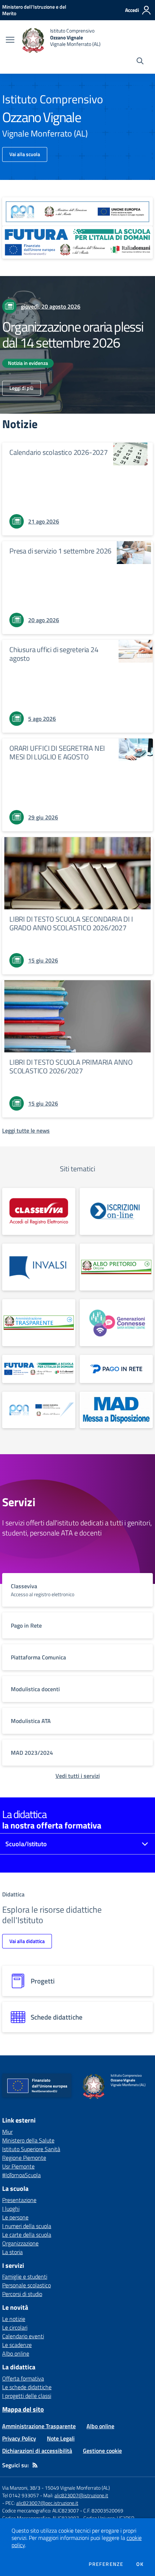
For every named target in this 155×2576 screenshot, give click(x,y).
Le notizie (14, 2319)
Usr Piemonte (18, 2166)
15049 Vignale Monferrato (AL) (77, 2488)
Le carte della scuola (27, 2235)
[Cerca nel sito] (140, 62)
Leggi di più (21, 388)
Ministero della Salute (28, 2140)
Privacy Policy (19, 2438)
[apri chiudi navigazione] (10, 40)
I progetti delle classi (27, 2396)
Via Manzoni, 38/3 (21, 2488)
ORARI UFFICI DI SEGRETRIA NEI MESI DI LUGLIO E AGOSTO (57, 752)
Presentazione (19, 2200)
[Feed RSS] (35, 2465)
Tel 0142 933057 (21, 2495)
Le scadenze (17, 2345)
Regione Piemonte (24, 2158)
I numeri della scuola (27, 2226)
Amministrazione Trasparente (39, 2426)
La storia (12, 2252)
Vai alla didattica (27, 1941)
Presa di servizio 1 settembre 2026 (60, 551)
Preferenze (106, 2564)
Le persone (15, 2217)
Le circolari (15, 2327)
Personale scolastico (26, 2285)
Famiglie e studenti (25, 2276)
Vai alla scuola (25, 154)
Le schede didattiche (27, 2387)
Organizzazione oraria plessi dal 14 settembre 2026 (73, 335)
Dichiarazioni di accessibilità (37, 2451)
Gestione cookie (102, 2451)
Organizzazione (20, 2243)
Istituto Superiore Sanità (31, 2149)
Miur (7, 2132)
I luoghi (11, 2209)
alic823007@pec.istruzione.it (47, 2503)
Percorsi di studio (22, 2294)
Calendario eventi (23, 2336)
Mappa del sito (23, 2409)
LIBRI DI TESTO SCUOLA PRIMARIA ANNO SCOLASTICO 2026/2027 (71, 1066)
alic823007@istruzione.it (81, 2495)
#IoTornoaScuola (21, 2175)
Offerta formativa (23, 2378)
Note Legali (61, 2438)
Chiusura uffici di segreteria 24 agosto (54, 654)
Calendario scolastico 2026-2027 (59, 452)
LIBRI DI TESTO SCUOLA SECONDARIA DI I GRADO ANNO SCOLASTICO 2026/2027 (71, 923)
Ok (140, 2564)
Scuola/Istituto (26, 1844)
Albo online (16, 2353)
